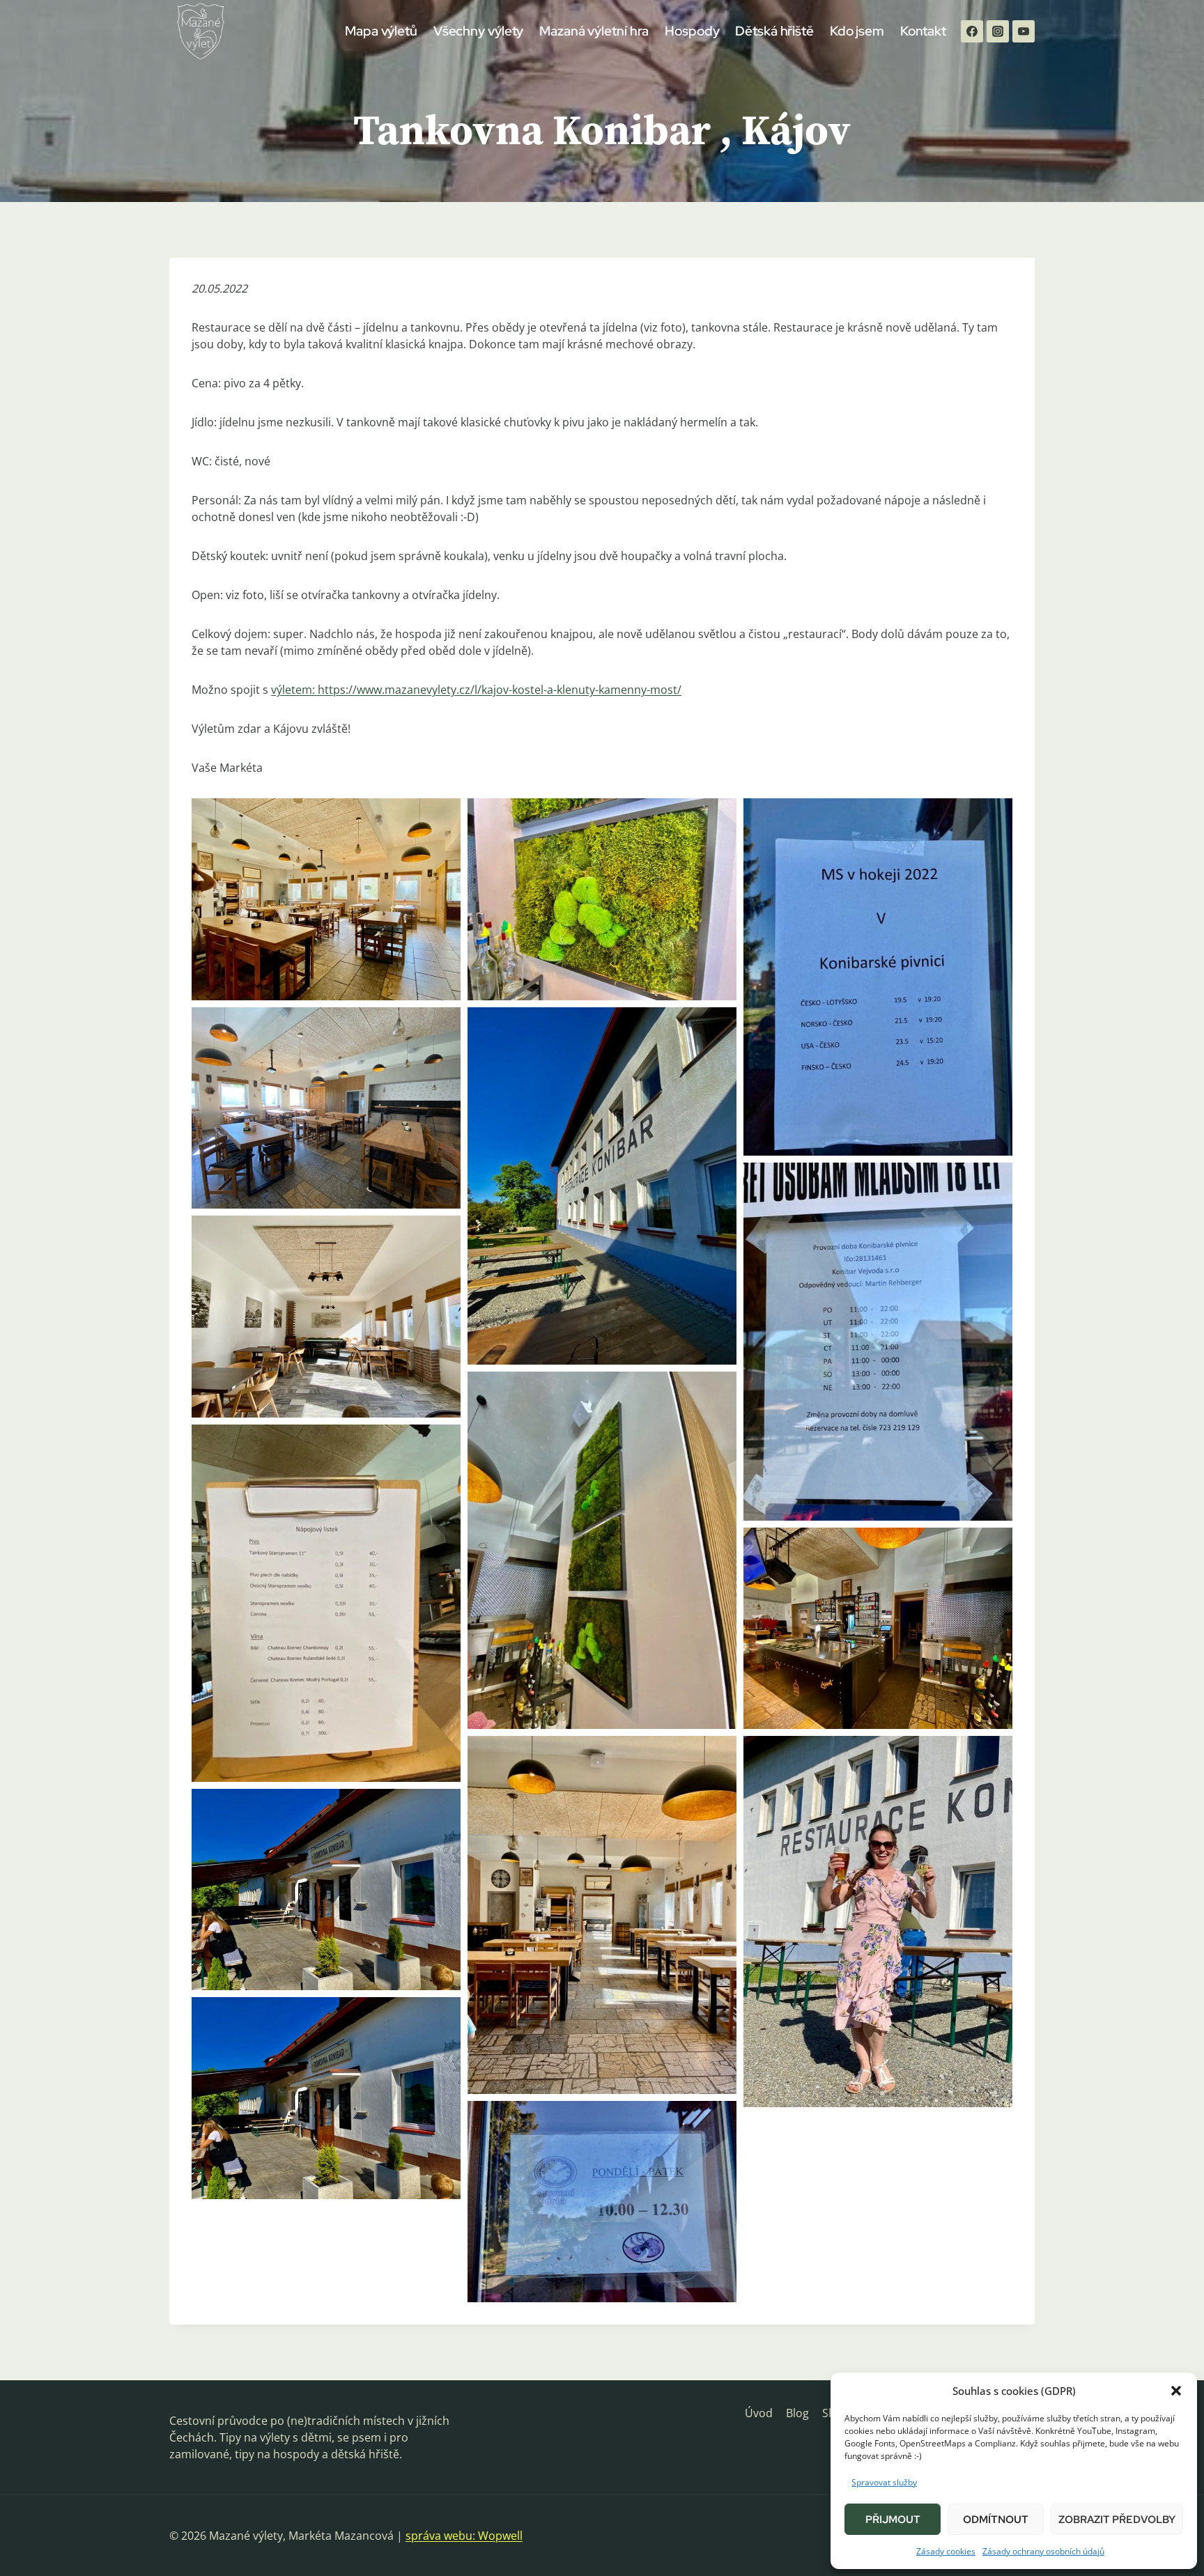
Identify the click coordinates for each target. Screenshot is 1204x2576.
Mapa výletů (381, 31)
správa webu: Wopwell (464, 2536)
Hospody (692, 31)
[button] (1176, 2391)
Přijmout (893, 2520)
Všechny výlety (479, 31)
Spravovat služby (884, 2482)
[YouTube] (1024, 31)
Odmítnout (996, 2520)
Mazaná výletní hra (594, 31)
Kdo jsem (857, 31)
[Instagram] (998, 31)
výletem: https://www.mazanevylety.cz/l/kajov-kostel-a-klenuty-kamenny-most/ (476, 690)
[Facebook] (972, 31)
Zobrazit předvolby (1117, 2520)
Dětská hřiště (774, 31)
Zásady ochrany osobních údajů (1043, 2551)
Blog (797, 2413)
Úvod (759, 2413)
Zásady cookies (946, 2551)
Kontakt (923, 31)
